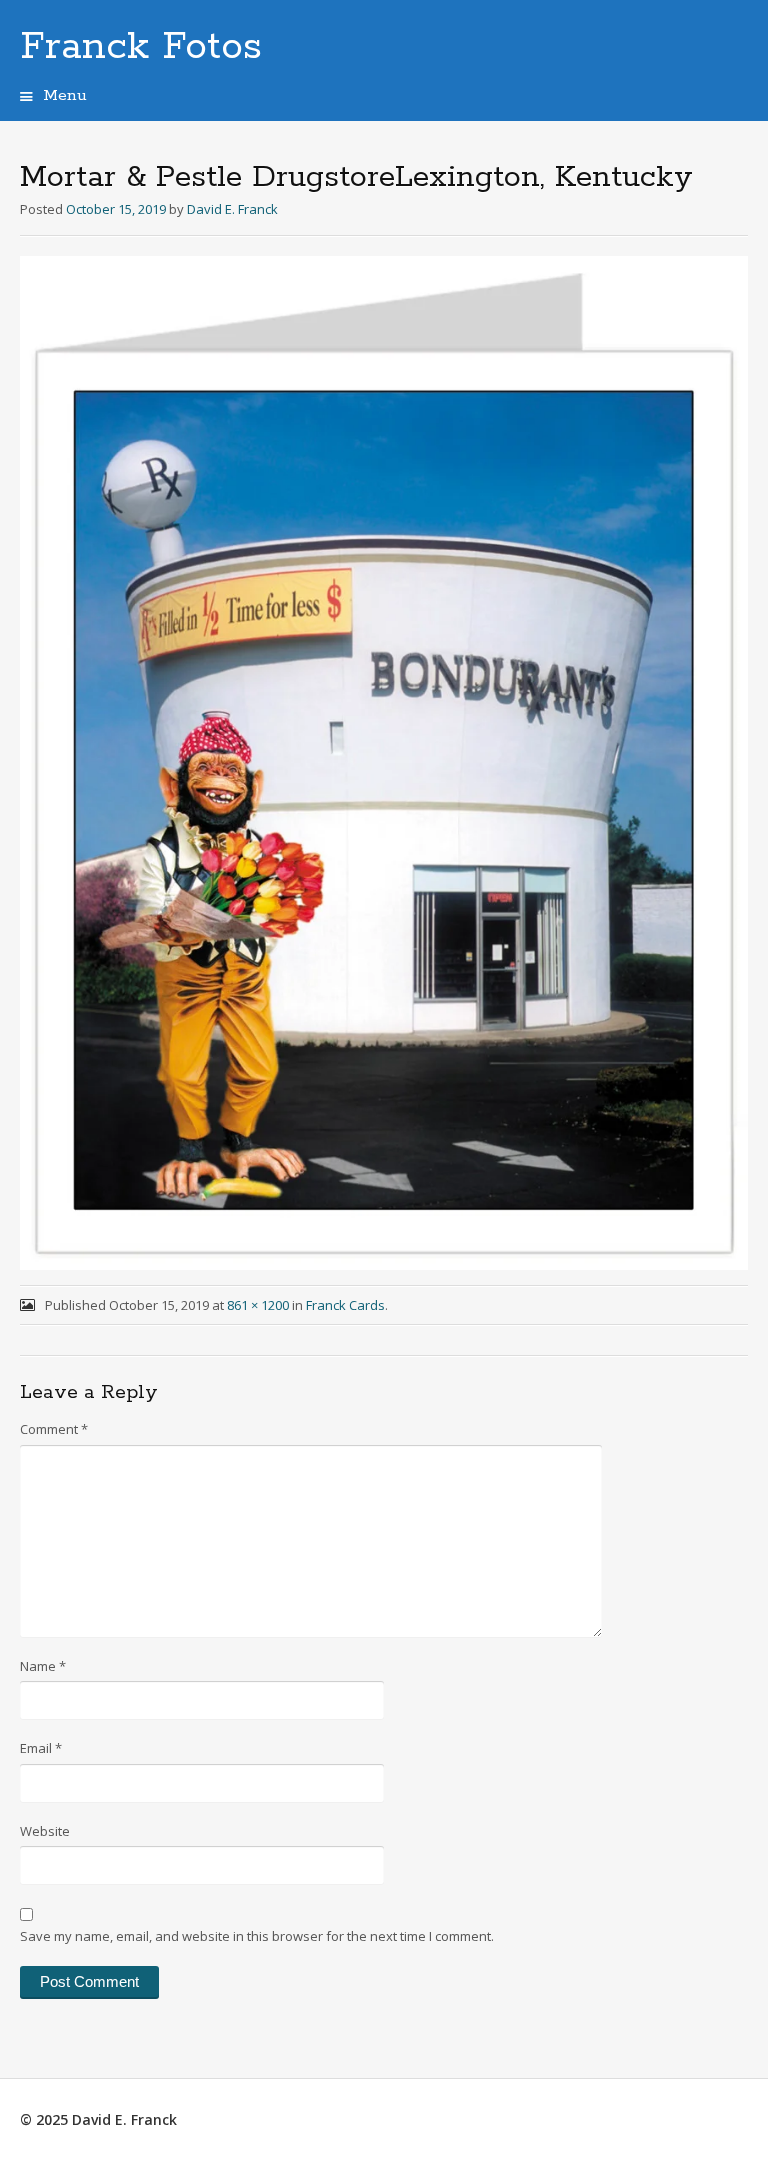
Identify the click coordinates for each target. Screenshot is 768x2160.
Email (41, 1748)
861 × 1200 (258, 1305)
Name (43, 1666)
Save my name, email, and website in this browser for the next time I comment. (257, 1936)
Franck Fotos (141, 47)
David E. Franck (232, 209)
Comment (54, 1429)
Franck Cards (345, 1305)
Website (45, 1831)
